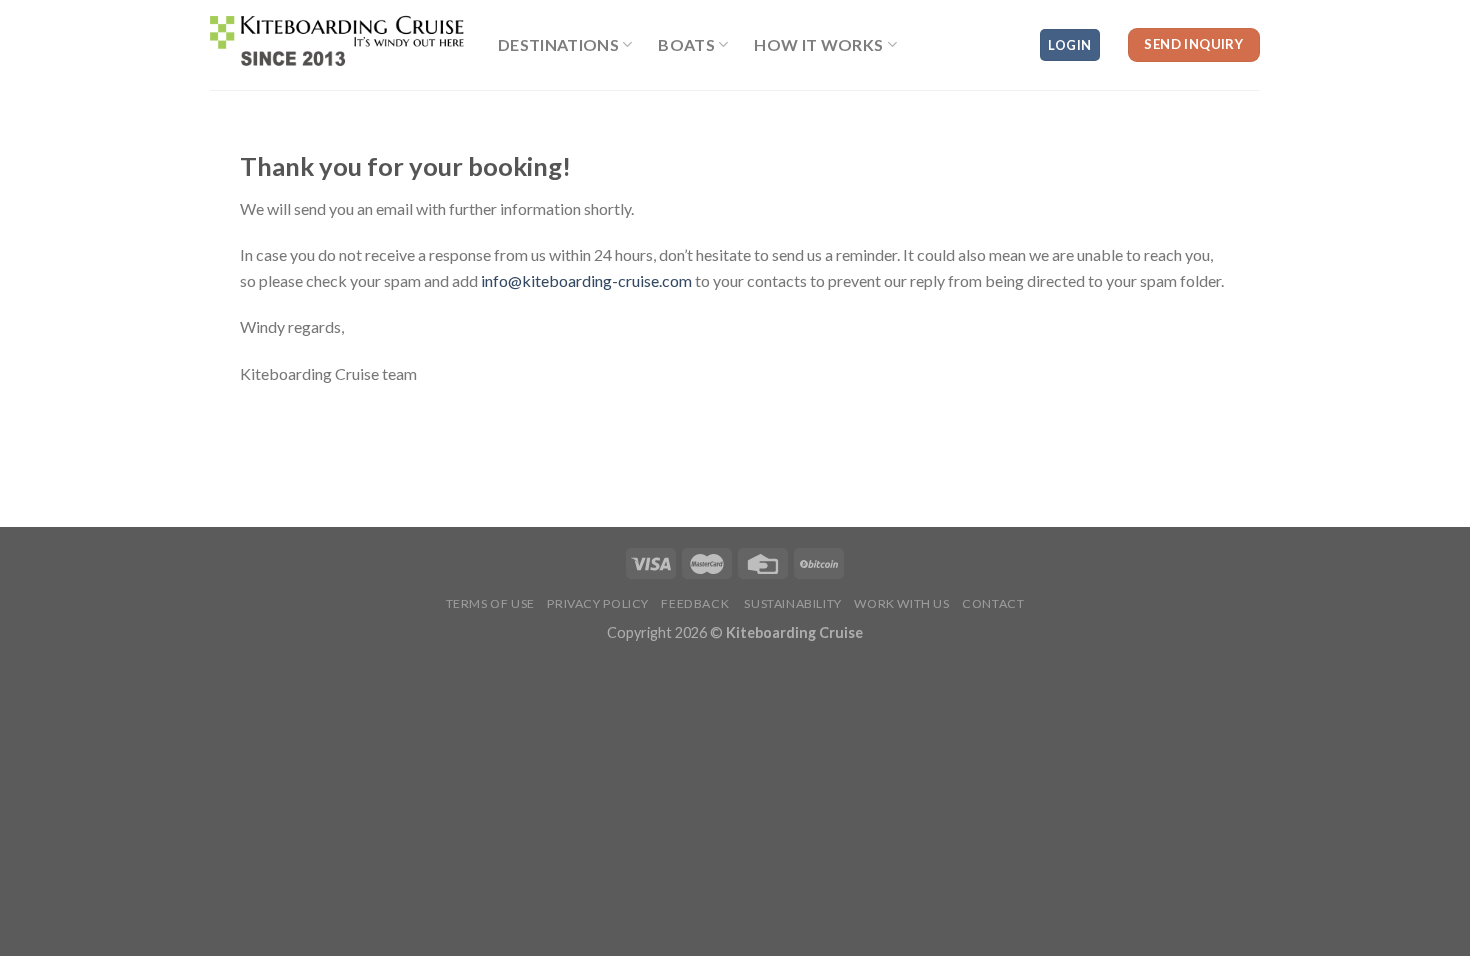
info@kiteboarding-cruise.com (586, 280)
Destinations (558, 44)
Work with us (901, 603)
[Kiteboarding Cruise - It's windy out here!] (339, 44)
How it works (818, 44)
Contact (993, 603)
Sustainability (792, 603)
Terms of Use (490, 603)
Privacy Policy (598, 603)
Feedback (695, 603)
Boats (686, 44)
